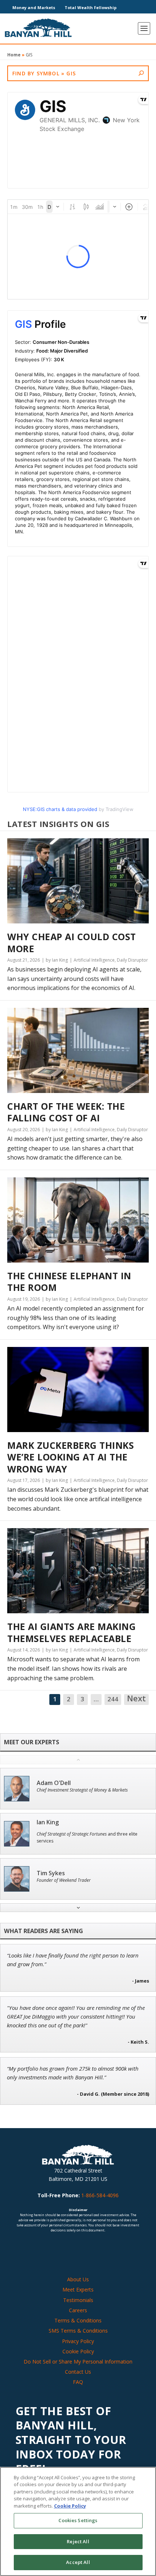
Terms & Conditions (78, 2320)
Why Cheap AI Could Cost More (72, 943)
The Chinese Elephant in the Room (69, 1282)
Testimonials (78, 2300)
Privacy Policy (78, 2341)
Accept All (78, 2562)
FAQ (78, 2382)
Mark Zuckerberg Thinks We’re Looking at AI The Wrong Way (71, 1457)
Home (14, 55)
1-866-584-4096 (100, 2195)
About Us (78, 2279)
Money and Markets (34, 7)
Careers (78, 2310)
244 (113, 1699)
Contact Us (78, 2372)
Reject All (78, 2541)
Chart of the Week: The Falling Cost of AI (66, 1112)
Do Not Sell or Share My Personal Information (78, 2362)
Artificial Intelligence (94, 960)
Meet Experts (78, 2289)
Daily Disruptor (132, 960)
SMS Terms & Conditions (78, 2331)
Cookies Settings (78, 2520)
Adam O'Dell (54, 1783)
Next (136, 1699)
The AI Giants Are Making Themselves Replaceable (71, 1632)
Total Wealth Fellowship (91, 7)
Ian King (48, 1822)
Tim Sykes (51, 1873)
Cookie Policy (78, 2351)
